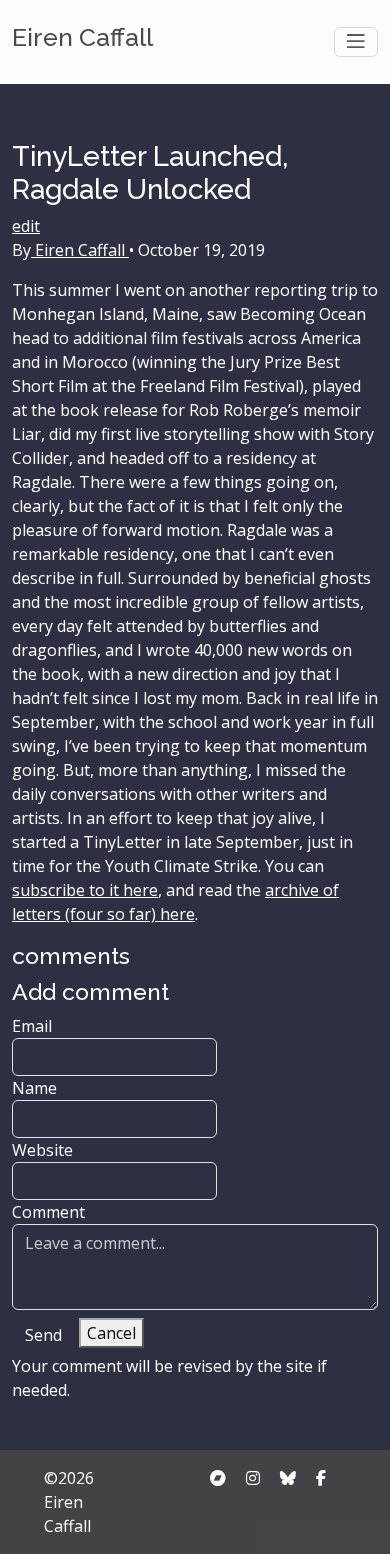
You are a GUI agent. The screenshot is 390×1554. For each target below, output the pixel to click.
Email (32, 1026)
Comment (48, 1212)
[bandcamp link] (218, 1478)
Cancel (111, 1333)
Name (34, 1088)
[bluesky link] (288, 1478)
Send (43, 1335)
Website (42, 1150)
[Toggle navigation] (356, 42)
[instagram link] (253, 1478)
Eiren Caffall (82, 37)
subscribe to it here (85, 890)
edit (26, 226)
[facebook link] (321, 1478)
